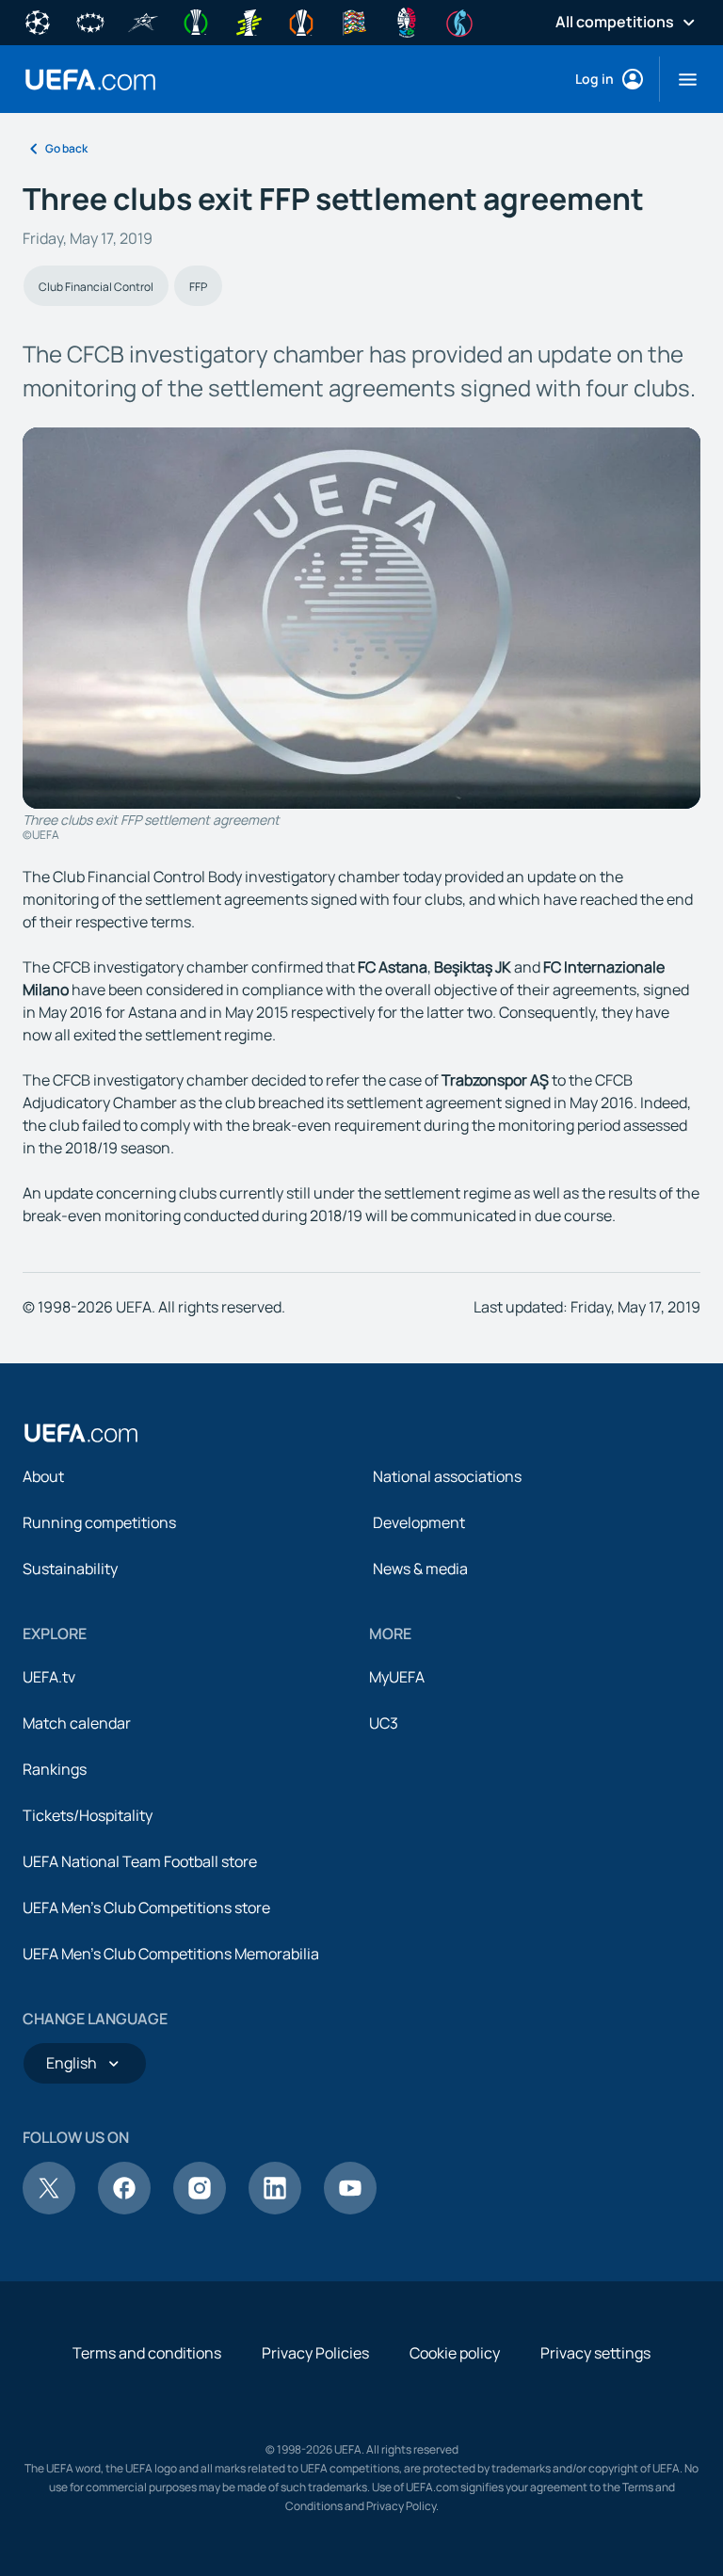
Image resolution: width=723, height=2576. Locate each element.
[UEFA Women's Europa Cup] (249, 21)
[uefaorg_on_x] (49, 2209)
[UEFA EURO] (407, 21)
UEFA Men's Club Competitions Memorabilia (171, 1954)
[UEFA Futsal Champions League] (143, 21)
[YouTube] (350, 2209)
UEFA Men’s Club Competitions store (146, 1908)
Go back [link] (66, 148)
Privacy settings (595, 2353)
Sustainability (70, 1569)
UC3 (384, 1723)
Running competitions (99, 1522)
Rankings (55, 1769)
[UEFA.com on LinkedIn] (275, 2209)
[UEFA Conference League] (196, 21)
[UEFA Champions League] (38, 21)
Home (90, 80)
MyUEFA (397, 1677)
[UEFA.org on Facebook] (124, 2209)
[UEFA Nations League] (354, 21)
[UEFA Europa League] (301, 21)
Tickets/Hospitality (88, 1815)
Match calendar (77, 1723)
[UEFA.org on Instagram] (200, 2209)
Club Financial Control (96, 287)
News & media (420, 1569)
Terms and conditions (147, 2353)
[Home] (81, 1433)
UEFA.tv (49, 1677)
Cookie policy (455, 2353)
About (43, 1476)
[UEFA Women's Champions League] (90, 21)
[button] (680, 79)
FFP (198, 287)
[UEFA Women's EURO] (459, 21)
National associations (447, 1476)
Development (419, 1522)
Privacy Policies (315, 2353)
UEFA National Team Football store (140, 1861)
